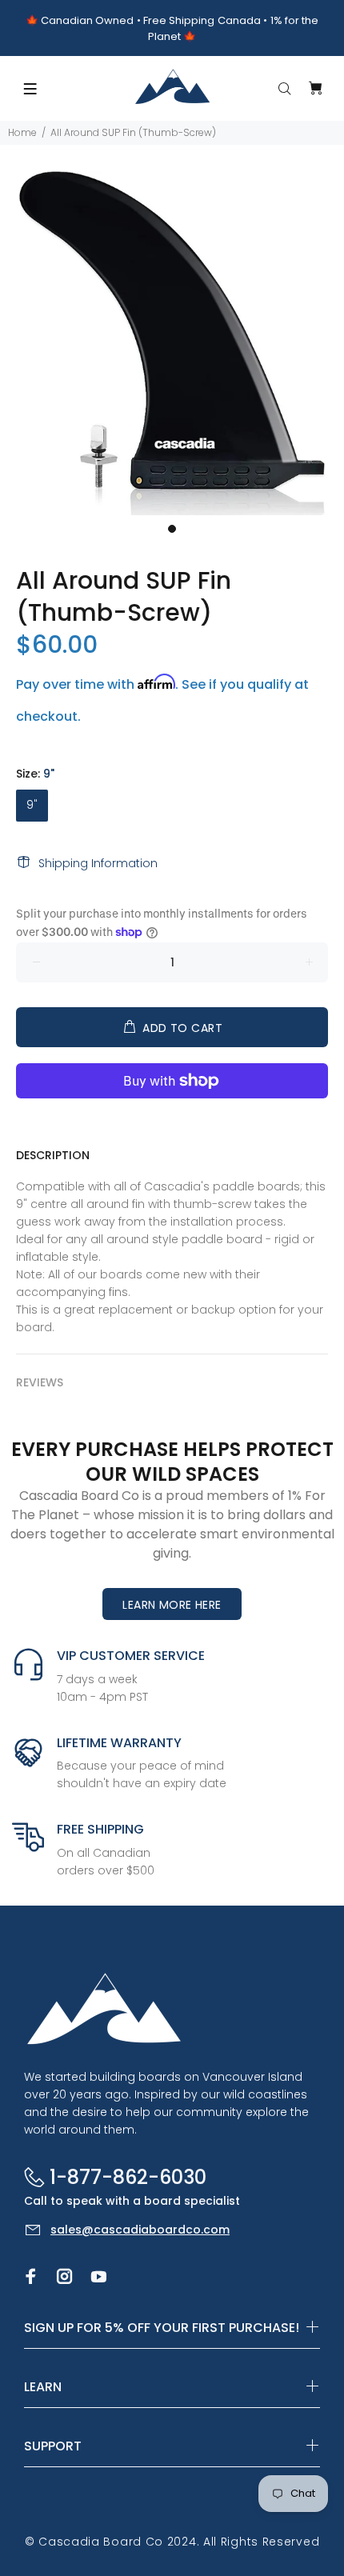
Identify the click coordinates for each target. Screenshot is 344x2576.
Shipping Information (98, 863)
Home (22, 132)
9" (32, 805)
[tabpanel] (172, 343)
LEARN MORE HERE (172, 1605)
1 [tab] (172, 529)
